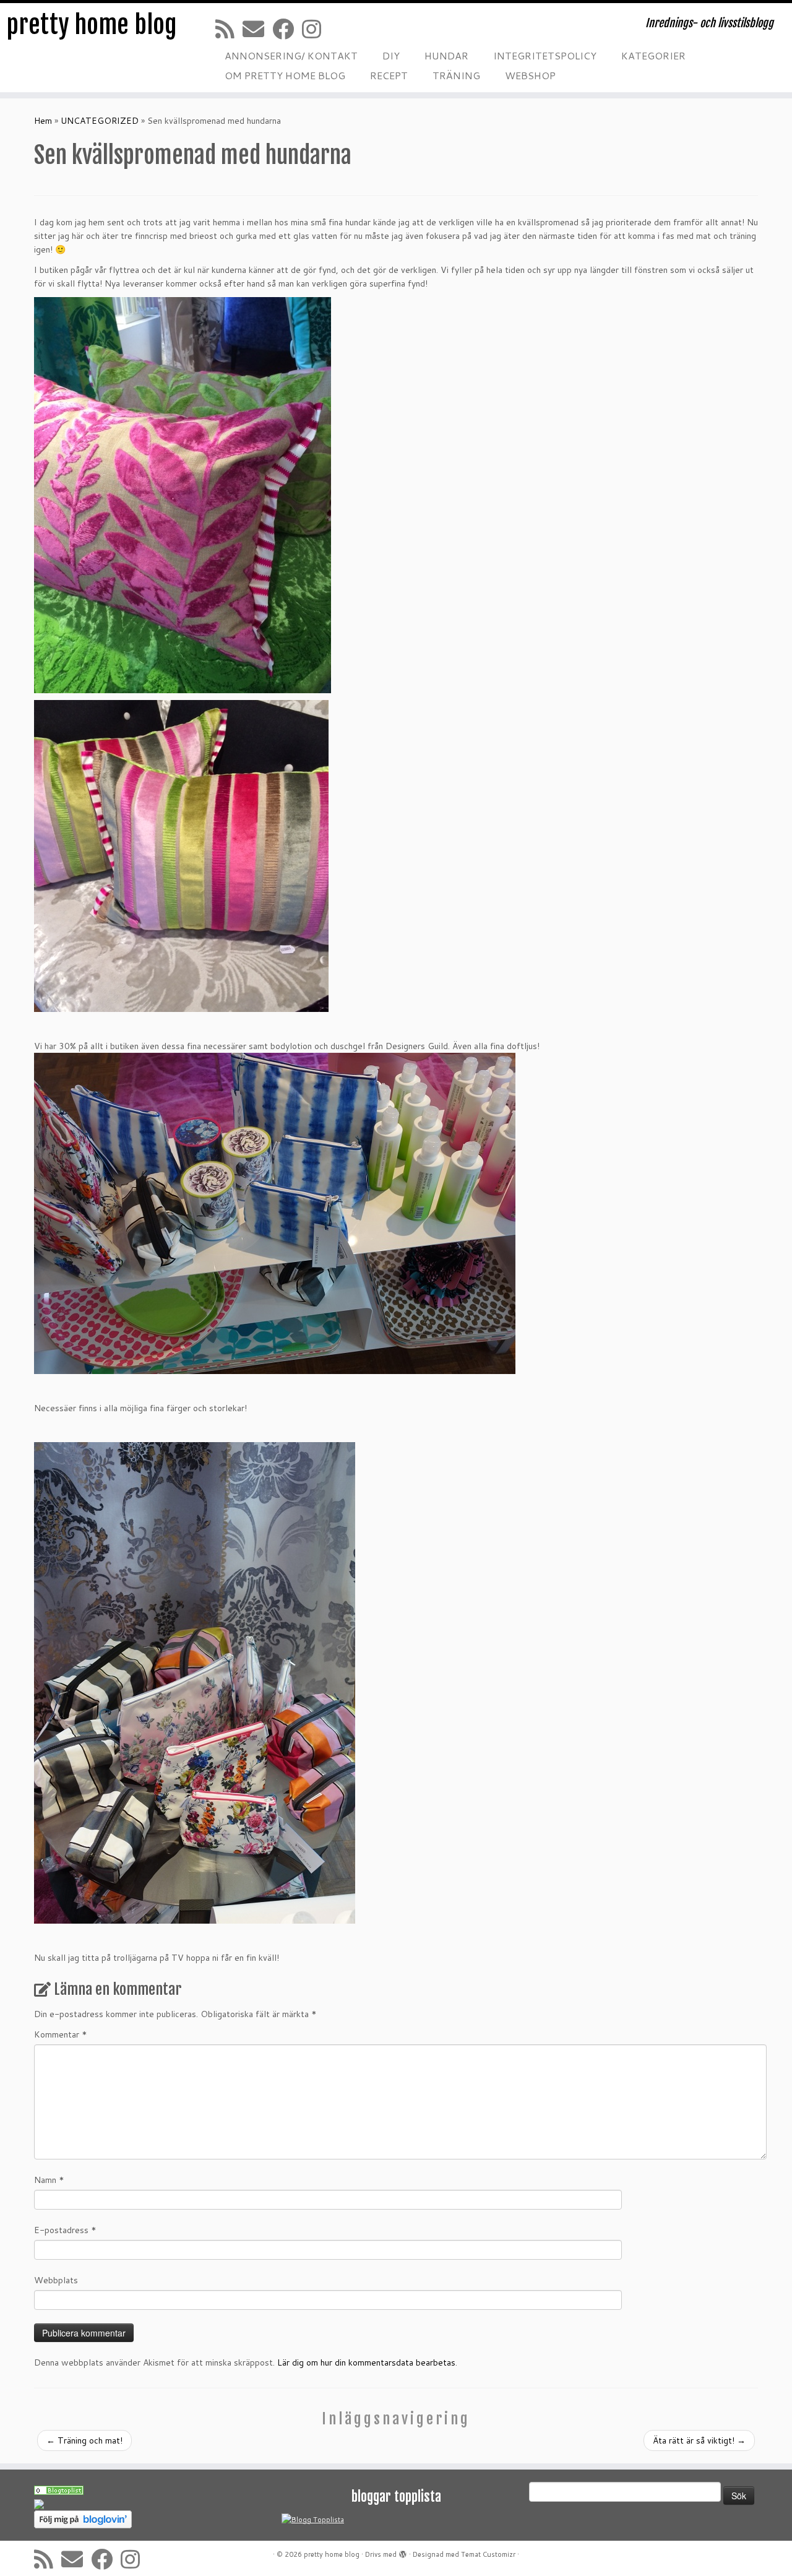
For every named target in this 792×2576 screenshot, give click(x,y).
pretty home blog (92, 25)
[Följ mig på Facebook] (287, 29)
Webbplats (56, 2280)
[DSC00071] (195, 1682)
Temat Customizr (488, 2554)
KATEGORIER (653, 55)
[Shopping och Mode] (59, 2489)
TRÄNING (456, 75)
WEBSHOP (530, 75)
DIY (391, 55)
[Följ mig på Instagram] (316, 29)
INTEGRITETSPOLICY (545, 55)
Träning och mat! (84, 2440)
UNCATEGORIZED (100, 121)
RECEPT (389, 75)
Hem (43, 121)
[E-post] (257, 29)
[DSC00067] (275, 1212)
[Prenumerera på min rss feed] (229, 29)
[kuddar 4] (183, 495)
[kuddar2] (181, 855)
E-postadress (65, 2230)
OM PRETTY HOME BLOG (285, 75)
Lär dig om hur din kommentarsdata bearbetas (366, 2362)
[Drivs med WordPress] (403, 2552)
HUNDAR (446, 55)
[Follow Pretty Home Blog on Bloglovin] (83, 2519)
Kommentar (61, 2034)
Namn (49, 2180)
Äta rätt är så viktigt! (699, 2440)
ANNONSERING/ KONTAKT (291, 55)
